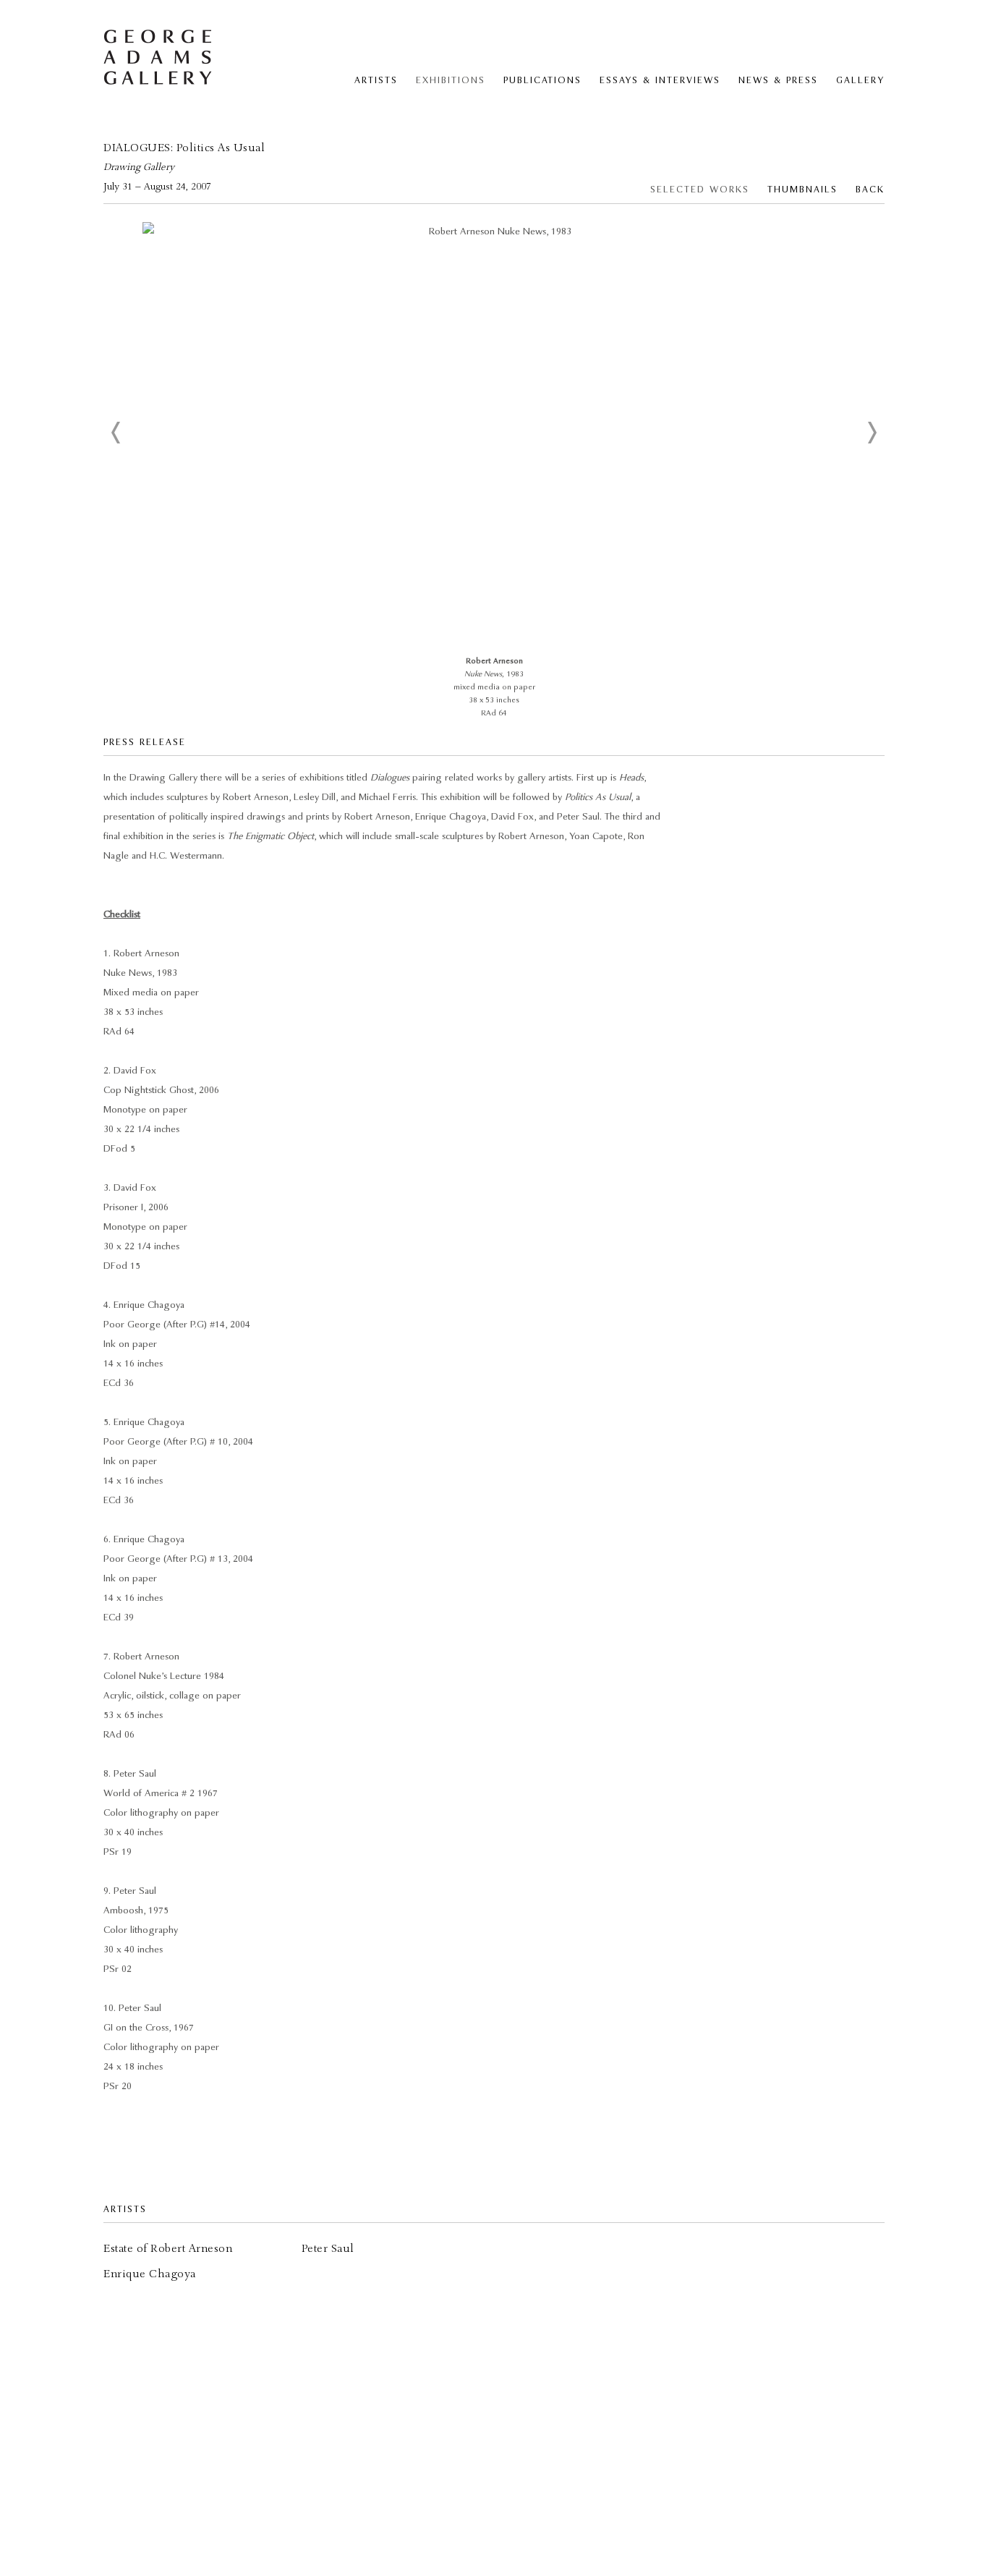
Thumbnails (802, 190)
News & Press (778, 81)
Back (870, 190)
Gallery (860, 81)
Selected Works (700, 190)
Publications (542, 81)
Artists (376, 81)
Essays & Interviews (660, 81)
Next (872, 433)
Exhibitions (451, 81)
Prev (116, 433)
